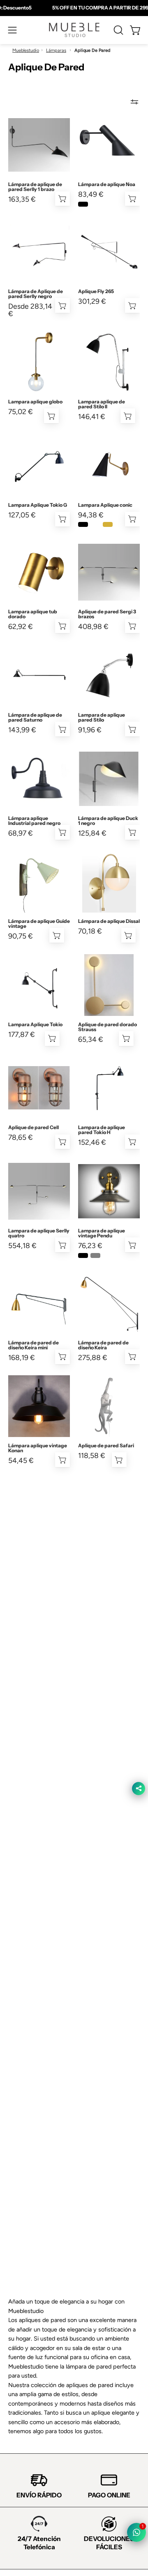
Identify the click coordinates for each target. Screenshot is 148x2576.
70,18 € (90, 931)
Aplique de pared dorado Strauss (108, 1027)
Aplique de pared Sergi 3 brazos (107, 614)
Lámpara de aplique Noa (107, 184)
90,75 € (21, 936)
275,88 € (93, 1358)
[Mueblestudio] (74, 30)
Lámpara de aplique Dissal (109, 921)
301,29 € (92, 301)
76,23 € (90, 1246)
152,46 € (92, 1142)
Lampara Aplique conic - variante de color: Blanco (95, 524)
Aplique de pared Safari (106, 1446)
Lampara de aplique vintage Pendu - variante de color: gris (95, 1255)
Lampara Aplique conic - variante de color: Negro (83, 524)
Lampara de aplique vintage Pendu (102, 1233)
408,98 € (93, 627)
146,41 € (92, 417)
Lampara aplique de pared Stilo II (102, 404)
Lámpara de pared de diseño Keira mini (34, 1345)
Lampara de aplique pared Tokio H (102, 1130)
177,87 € (22, 1034)
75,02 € (21, 412)
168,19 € (22, 1358)
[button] (118, 30)
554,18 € (22, 1246)
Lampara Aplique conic (105, 505)
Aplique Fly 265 (96, 291)
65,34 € (91, 1039)
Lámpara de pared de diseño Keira (103, 1345)
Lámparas (56, 50)
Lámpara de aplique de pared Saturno (35, 717)
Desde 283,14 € (30, 310)
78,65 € (21, 1137)
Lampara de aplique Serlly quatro (39, 1233)
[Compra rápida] (132, 199)
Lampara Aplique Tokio (35, 1025)
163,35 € (22, 199)
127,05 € (22, 515)
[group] (74, 8)
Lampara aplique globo (35, 402)
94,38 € (91, 515)
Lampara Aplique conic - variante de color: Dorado (108, 524)
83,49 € (91, 194)
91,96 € (90, 730)
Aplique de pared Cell (34, 1127)
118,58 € (92, 1456)
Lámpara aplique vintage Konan (38, 1448)
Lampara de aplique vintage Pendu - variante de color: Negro (83, 1255)
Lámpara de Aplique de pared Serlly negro (36, 294)
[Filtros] (134, 102)
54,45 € (21, 1460)
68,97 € (21, 833)
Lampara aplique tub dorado (33, 614)
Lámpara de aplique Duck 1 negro (108, 821)
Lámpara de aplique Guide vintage (39, 924)
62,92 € (21, 627)
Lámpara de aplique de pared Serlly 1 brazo (35, 187)
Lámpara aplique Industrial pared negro (34, 821)
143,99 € (22, 730)
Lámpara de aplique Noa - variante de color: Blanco (95, 204)
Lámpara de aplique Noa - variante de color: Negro (83, 204)
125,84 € (92, 833)
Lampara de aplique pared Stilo (102, 717)
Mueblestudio (26, 50)
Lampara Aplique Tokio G (38, 505)
